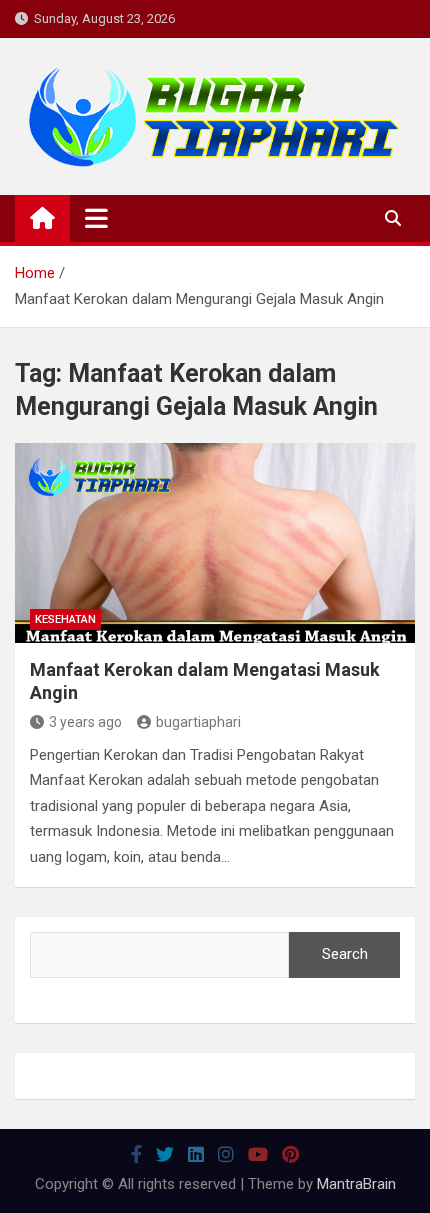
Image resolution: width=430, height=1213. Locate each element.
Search (345, 954)
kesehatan (65, 619)
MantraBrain (356, 1184)
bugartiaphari (198, 722)
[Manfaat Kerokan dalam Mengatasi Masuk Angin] (215, 543)
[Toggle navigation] (96, 218)
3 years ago (85, 722)
